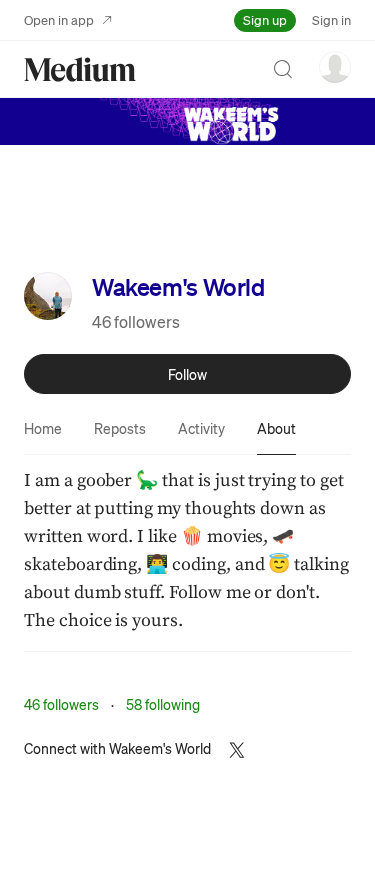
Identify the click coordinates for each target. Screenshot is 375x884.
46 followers (136, 321)
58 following (163, 704)
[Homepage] (80, 69)
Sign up (265, 19)
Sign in (331, 19)
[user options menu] (335, 67)
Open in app (59, 19)
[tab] (43, 428)
